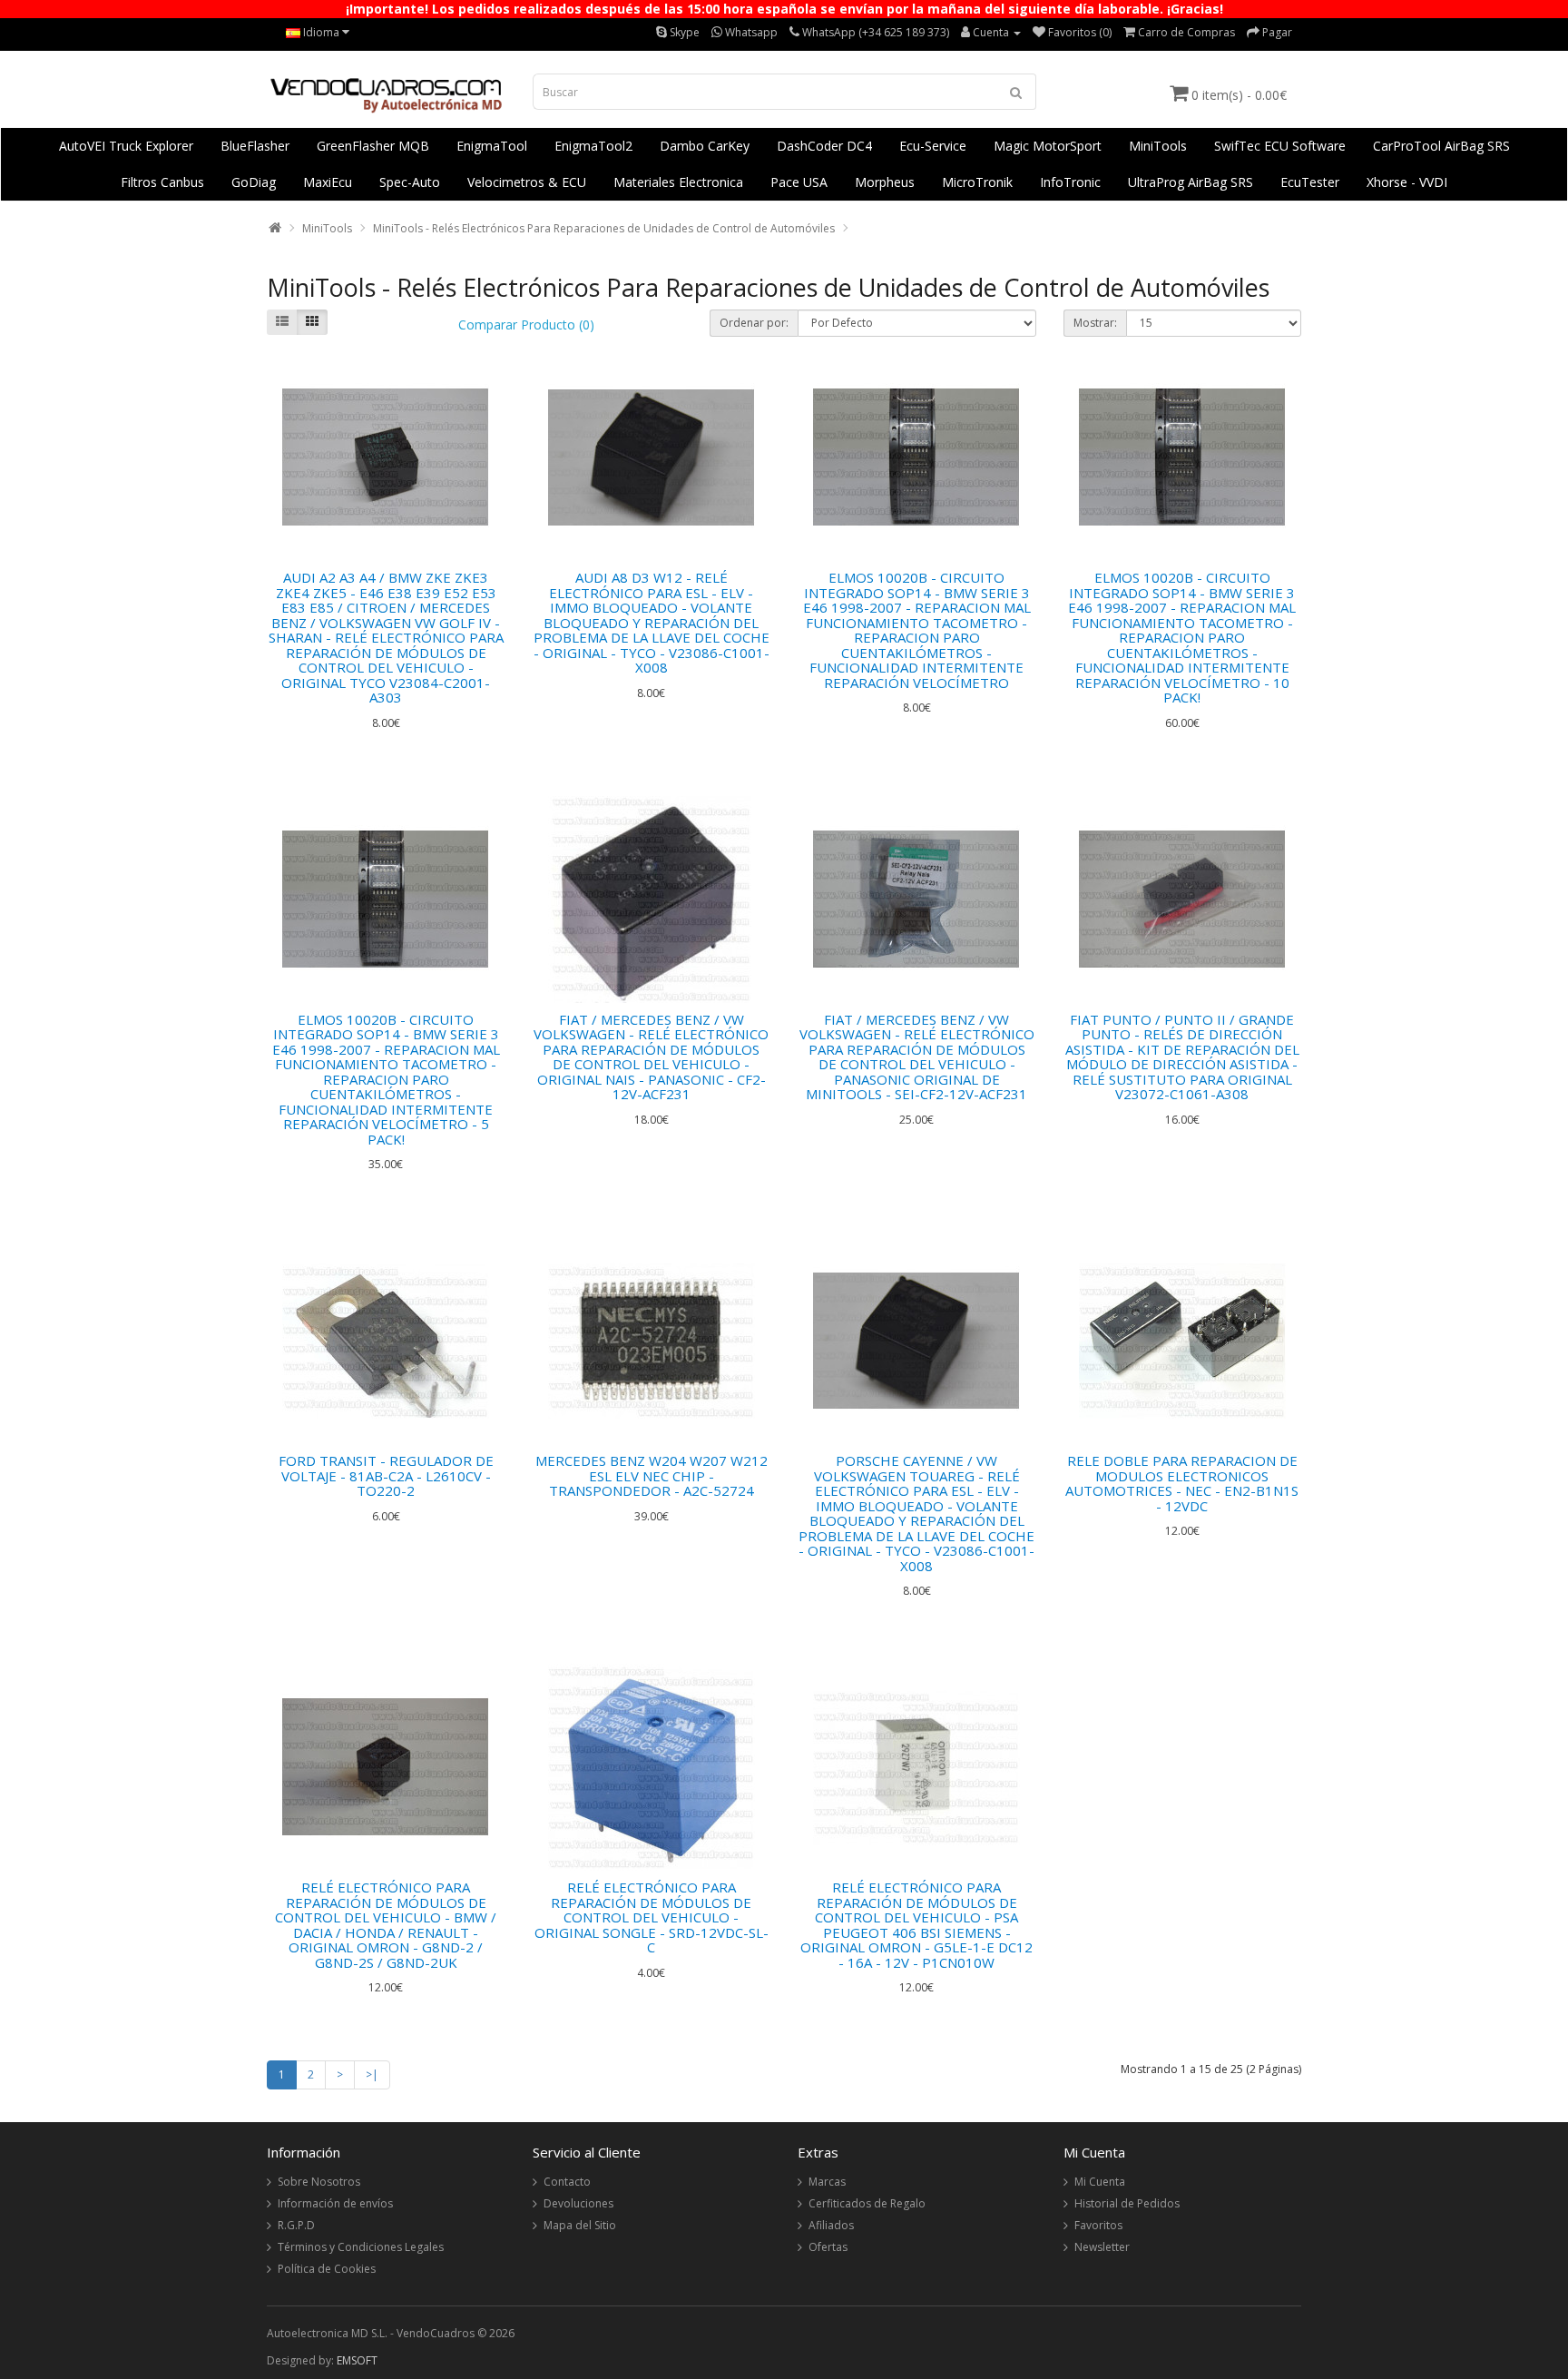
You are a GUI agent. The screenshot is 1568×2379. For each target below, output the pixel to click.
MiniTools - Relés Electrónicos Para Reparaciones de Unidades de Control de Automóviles (604, 228)
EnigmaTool (492, 146)
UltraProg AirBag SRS (1191, 182)
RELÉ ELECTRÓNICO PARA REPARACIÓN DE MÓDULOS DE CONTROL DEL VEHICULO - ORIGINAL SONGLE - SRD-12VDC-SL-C (652, 1917)
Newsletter (1102, 2247)
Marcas (827, 2182)
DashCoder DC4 (824, 146)
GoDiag (254, 182)
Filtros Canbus (162, 182)
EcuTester (1310, 182)
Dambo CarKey (705, 146)
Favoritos (1098, 2225)
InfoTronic (1070, 182)
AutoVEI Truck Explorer (126, 146)
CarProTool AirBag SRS (1441, 146)
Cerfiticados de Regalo (867, 2203)
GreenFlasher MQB (373, 146)
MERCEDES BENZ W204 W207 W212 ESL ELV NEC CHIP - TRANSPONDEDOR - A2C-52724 (652, 1475)
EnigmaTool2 (593, 146)
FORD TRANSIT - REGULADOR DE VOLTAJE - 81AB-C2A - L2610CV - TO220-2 (386, 1475)
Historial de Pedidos (1127, 2203)
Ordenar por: (754, 323)
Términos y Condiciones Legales (361, 2247)
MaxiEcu (328, 182)
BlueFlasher (255, 146)
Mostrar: (1095, 323)
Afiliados (831, 2225)
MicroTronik (977, 182)
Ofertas (828, 2247)
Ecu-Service (933, 146)
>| (372, 2074)
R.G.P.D (296, 2225)
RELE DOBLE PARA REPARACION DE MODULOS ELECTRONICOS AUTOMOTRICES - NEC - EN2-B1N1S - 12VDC (1182, 1483)
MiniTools (1158, 146)
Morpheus (885, 182)
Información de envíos (335, 2203)
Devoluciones (578, 2203)
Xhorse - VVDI (1407, 182)
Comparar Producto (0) (526, 324)
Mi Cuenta (1100, 2182)
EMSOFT (357, 2360)
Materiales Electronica (678, 182)
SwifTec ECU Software (1280, 146)
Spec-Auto (410, 182)
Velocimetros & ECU (527, 182)
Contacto (567, 2182)
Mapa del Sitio (580, 2225)
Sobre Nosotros (319, 2182)
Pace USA (799, 182)
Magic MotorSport (1048, 146)
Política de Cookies (327, 2269)
